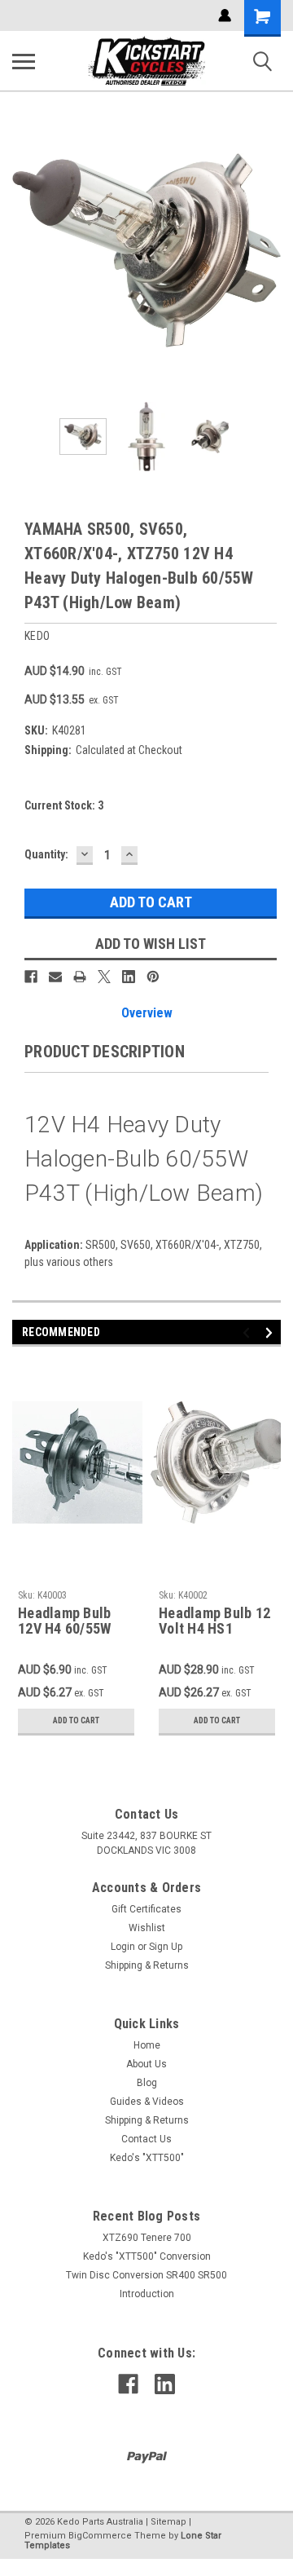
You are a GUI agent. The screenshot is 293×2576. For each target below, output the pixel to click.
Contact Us (146, 2139)
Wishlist (147, 1928)
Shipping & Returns (147, 1965)
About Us (146, 2064)
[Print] (80, 977)
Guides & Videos (147, 2102)
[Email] (55, 977)
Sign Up (166, 1947)
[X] (104, 977)
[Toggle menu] (24, 61)
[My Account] (225, 15)
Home (147, 2045)
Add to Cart (76, 1720)
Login (123, 1947)
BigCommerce (100, 2536)
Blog (147, 2083)
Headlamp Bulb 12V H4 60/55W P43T (64, 1621)
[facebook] (128, 2384)
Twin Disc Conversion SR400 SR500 (146, 2275)
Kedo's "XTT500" (147, 2158)
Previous (24, 250)
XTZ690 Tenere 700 (147, 2238)
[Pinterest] (153, 977)
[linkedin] (165, 2384)
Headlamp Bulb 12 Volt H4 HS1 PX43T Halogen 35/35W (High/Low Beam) (215, 1621)
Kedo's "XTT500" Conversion (147, 2256)
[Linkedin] (129, 977)
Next (269, 250)
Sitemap (168, 2522)
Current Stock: (64, 805)
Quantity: (46, 854)
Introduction (147, 2294)
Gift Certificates (146, 1909)
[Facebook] (31, 977)
